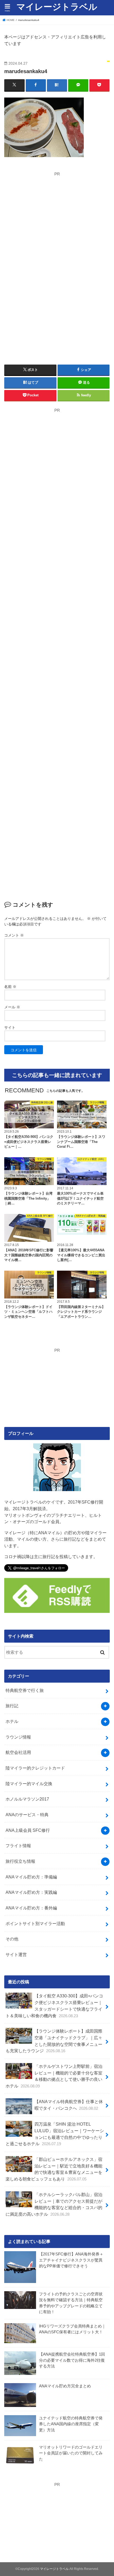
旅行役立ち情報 (20, 1861)
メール (12, 1007)
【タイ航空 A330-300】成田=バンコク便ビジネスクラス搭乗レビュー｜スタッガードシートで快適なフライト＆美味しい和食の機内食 (54, 2006)
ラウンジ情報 (18, 1737)
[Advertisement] (54, 214)
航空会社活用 (18, 1752)
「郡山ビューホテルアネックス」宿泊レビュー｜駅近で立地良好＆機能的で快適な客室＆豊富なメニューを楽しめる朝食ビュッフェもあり (54, 2169)
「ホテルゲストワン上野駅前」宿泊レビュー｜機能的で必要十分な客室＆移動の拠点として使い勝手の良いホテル (54, 2076)
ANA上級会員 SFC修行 (28, 1830)
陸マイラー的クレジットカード (35, 1768)
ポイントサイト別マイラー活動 (35, 1923)
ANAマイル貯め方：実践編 (31, 1892)
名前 (10, 987)
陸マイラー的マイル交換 (29, 1784)
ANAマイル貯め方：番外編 (31, 1908)
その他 (12, 1939)
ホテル (12, 1721)
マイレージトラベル (57, 7)
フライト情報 (18, 1846)
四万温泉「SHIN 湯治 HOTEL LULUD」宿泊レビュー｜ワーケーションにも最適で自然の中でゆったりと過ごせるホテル (55, 2134)
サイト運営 (16, 1954)
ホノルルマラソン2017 (27, 1799)
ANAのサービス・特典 (27, 1815)
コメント (14, 935)
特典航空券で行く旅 (25, 1690)
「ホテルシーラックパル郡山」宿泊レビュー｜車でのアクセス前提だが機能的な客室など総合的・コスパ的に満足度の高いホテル (54, 2204)
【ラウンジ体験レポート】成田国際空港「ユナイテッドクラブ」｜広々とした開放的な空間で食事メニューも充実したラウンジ (54, 2041)
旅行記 (12, 1706)
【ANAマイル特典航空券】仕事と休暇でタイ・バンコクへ (69, 2105)
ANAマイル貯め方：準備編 (31, 1877)
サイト (10, 1027)
